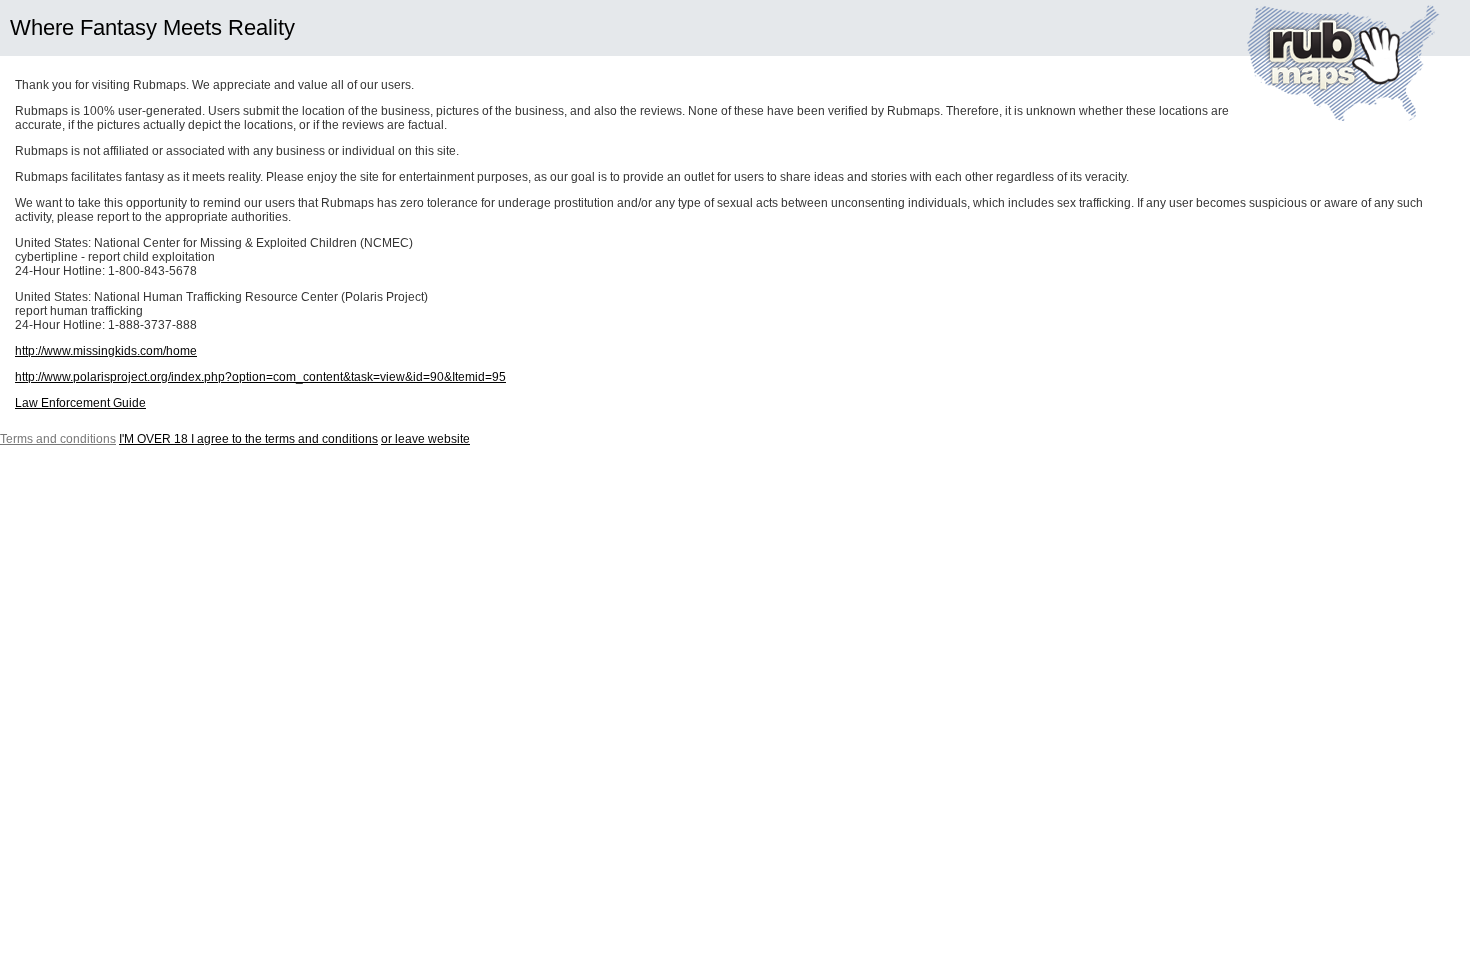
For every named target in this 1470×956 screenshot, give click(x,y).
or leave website (425, 439)
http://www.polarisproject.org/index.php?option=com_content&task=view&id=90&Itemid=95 (260, 377)
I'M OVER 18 (248, 439)
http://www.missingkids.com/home (106, 351)
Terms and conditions (58, 439)
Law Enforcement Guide (80, 403)
